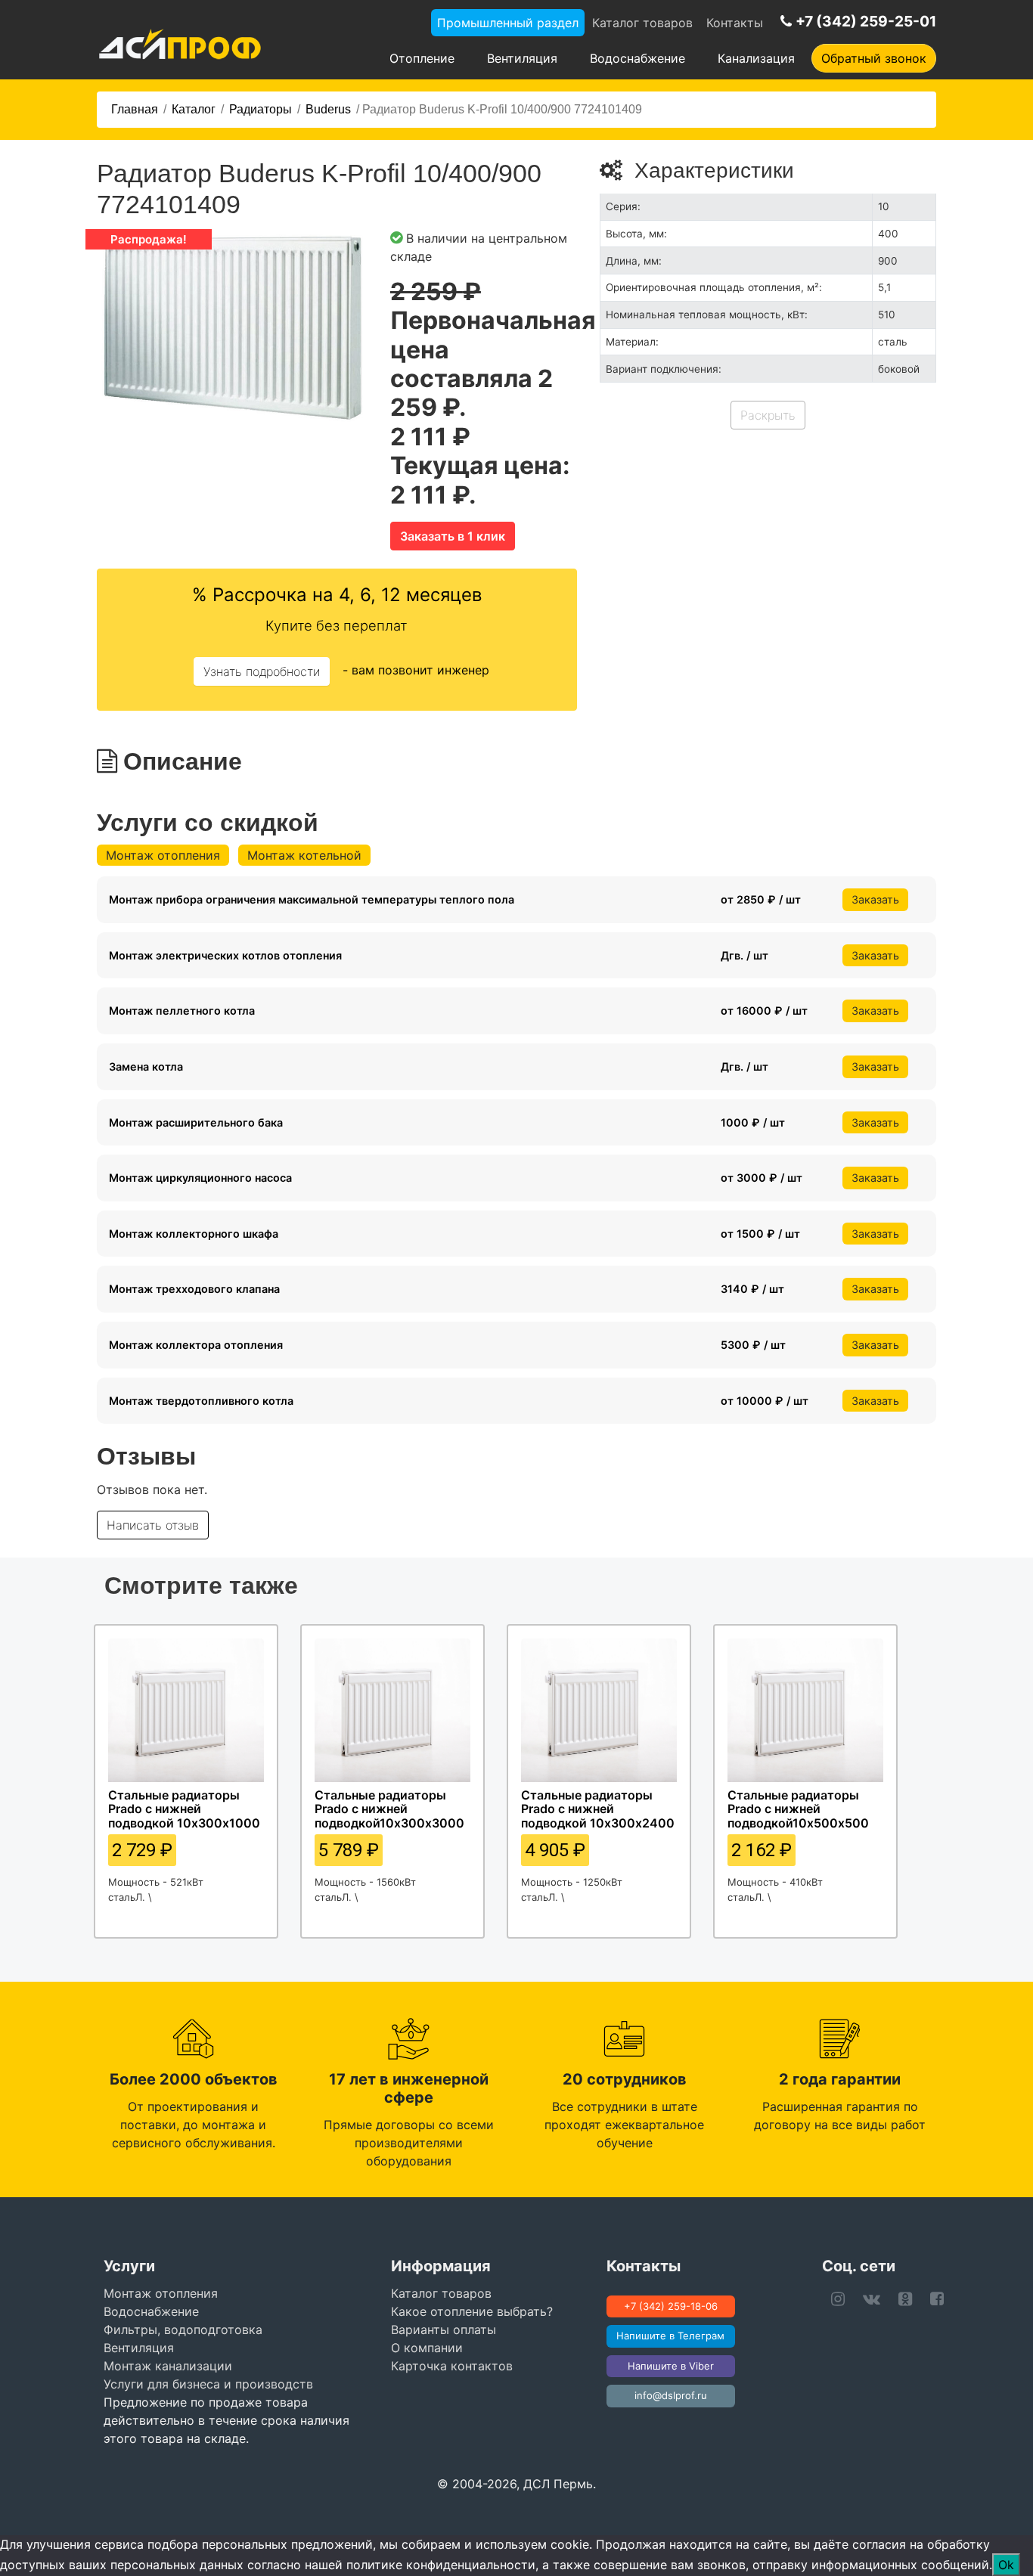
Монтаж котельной (304, 855)
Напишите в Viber (671, 2366)
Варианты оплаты (444, 2330)
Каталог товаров (642, 23)
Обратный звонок (874, 58)
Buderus (328, 109)
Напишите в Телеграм (670, 2336)
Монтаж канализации (168, 2366)
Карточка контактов (452, 2366)
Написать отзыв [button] (153, 1525)
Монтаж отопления (163, 855)
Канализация (756, 58)
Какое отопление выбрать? (472, 2311)
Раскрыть (768, 415)
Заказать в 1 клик (453, 536)
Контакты (735, 23)
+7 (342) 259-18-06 (671, 2306)
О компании (427, 2348)
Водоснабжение (637, 58)
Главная (135, 109)
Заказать (875, 899)
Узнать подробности (262, 671)
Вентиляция (522, 58)
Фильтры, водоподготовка (183, 2330)
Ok (1006, 2565)
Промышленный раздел (508, 23)
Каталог (194, 109)
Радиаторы (261, 109)
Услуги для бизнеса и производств (208, 2384)
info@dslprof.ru (671, 2395)
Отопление (422, 58)
